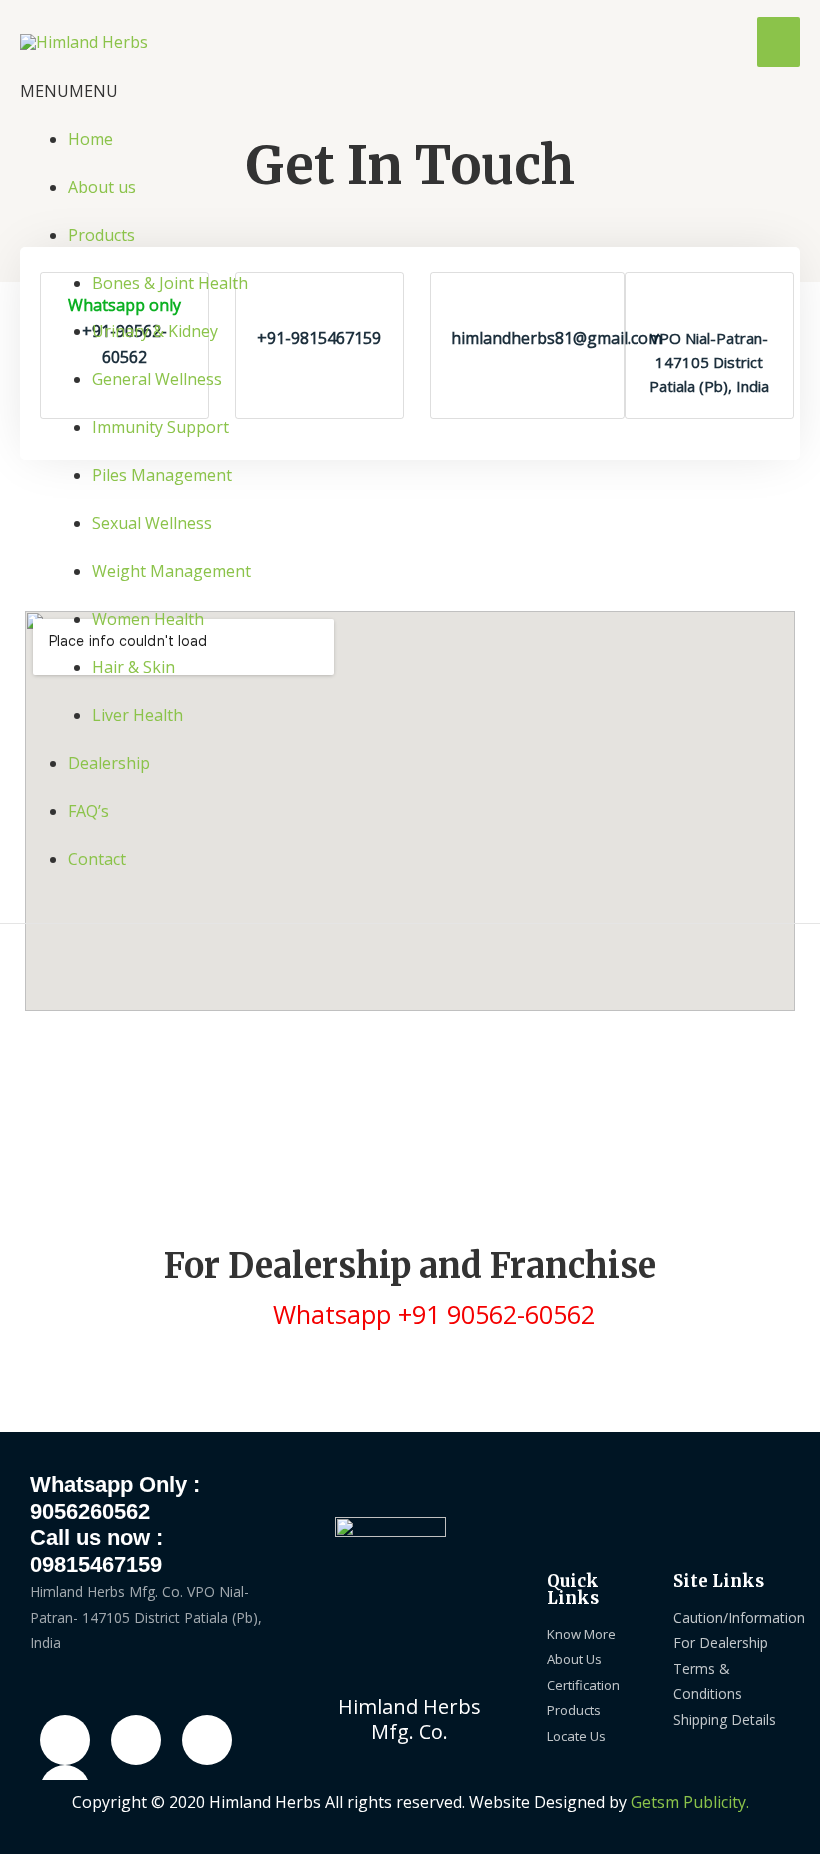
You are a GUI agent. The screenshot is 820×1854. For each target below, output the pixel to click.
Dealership (109, 763)
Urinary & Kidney (155, 331)
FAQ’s (88, 811)
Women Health (148, 619)
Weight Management (171, 571)
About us (102, 187)
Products (101, 235)
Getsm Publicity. (690, 1802)
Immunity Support (160, 427)
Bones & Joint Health (170, 283)
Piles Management (162, 475)
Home (90, 139)
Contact (97, 859)
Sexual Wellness (152, 523)
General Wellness (157, 379)
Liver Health (137, 715)
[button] (69, 91)
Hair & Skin (133, 667)
